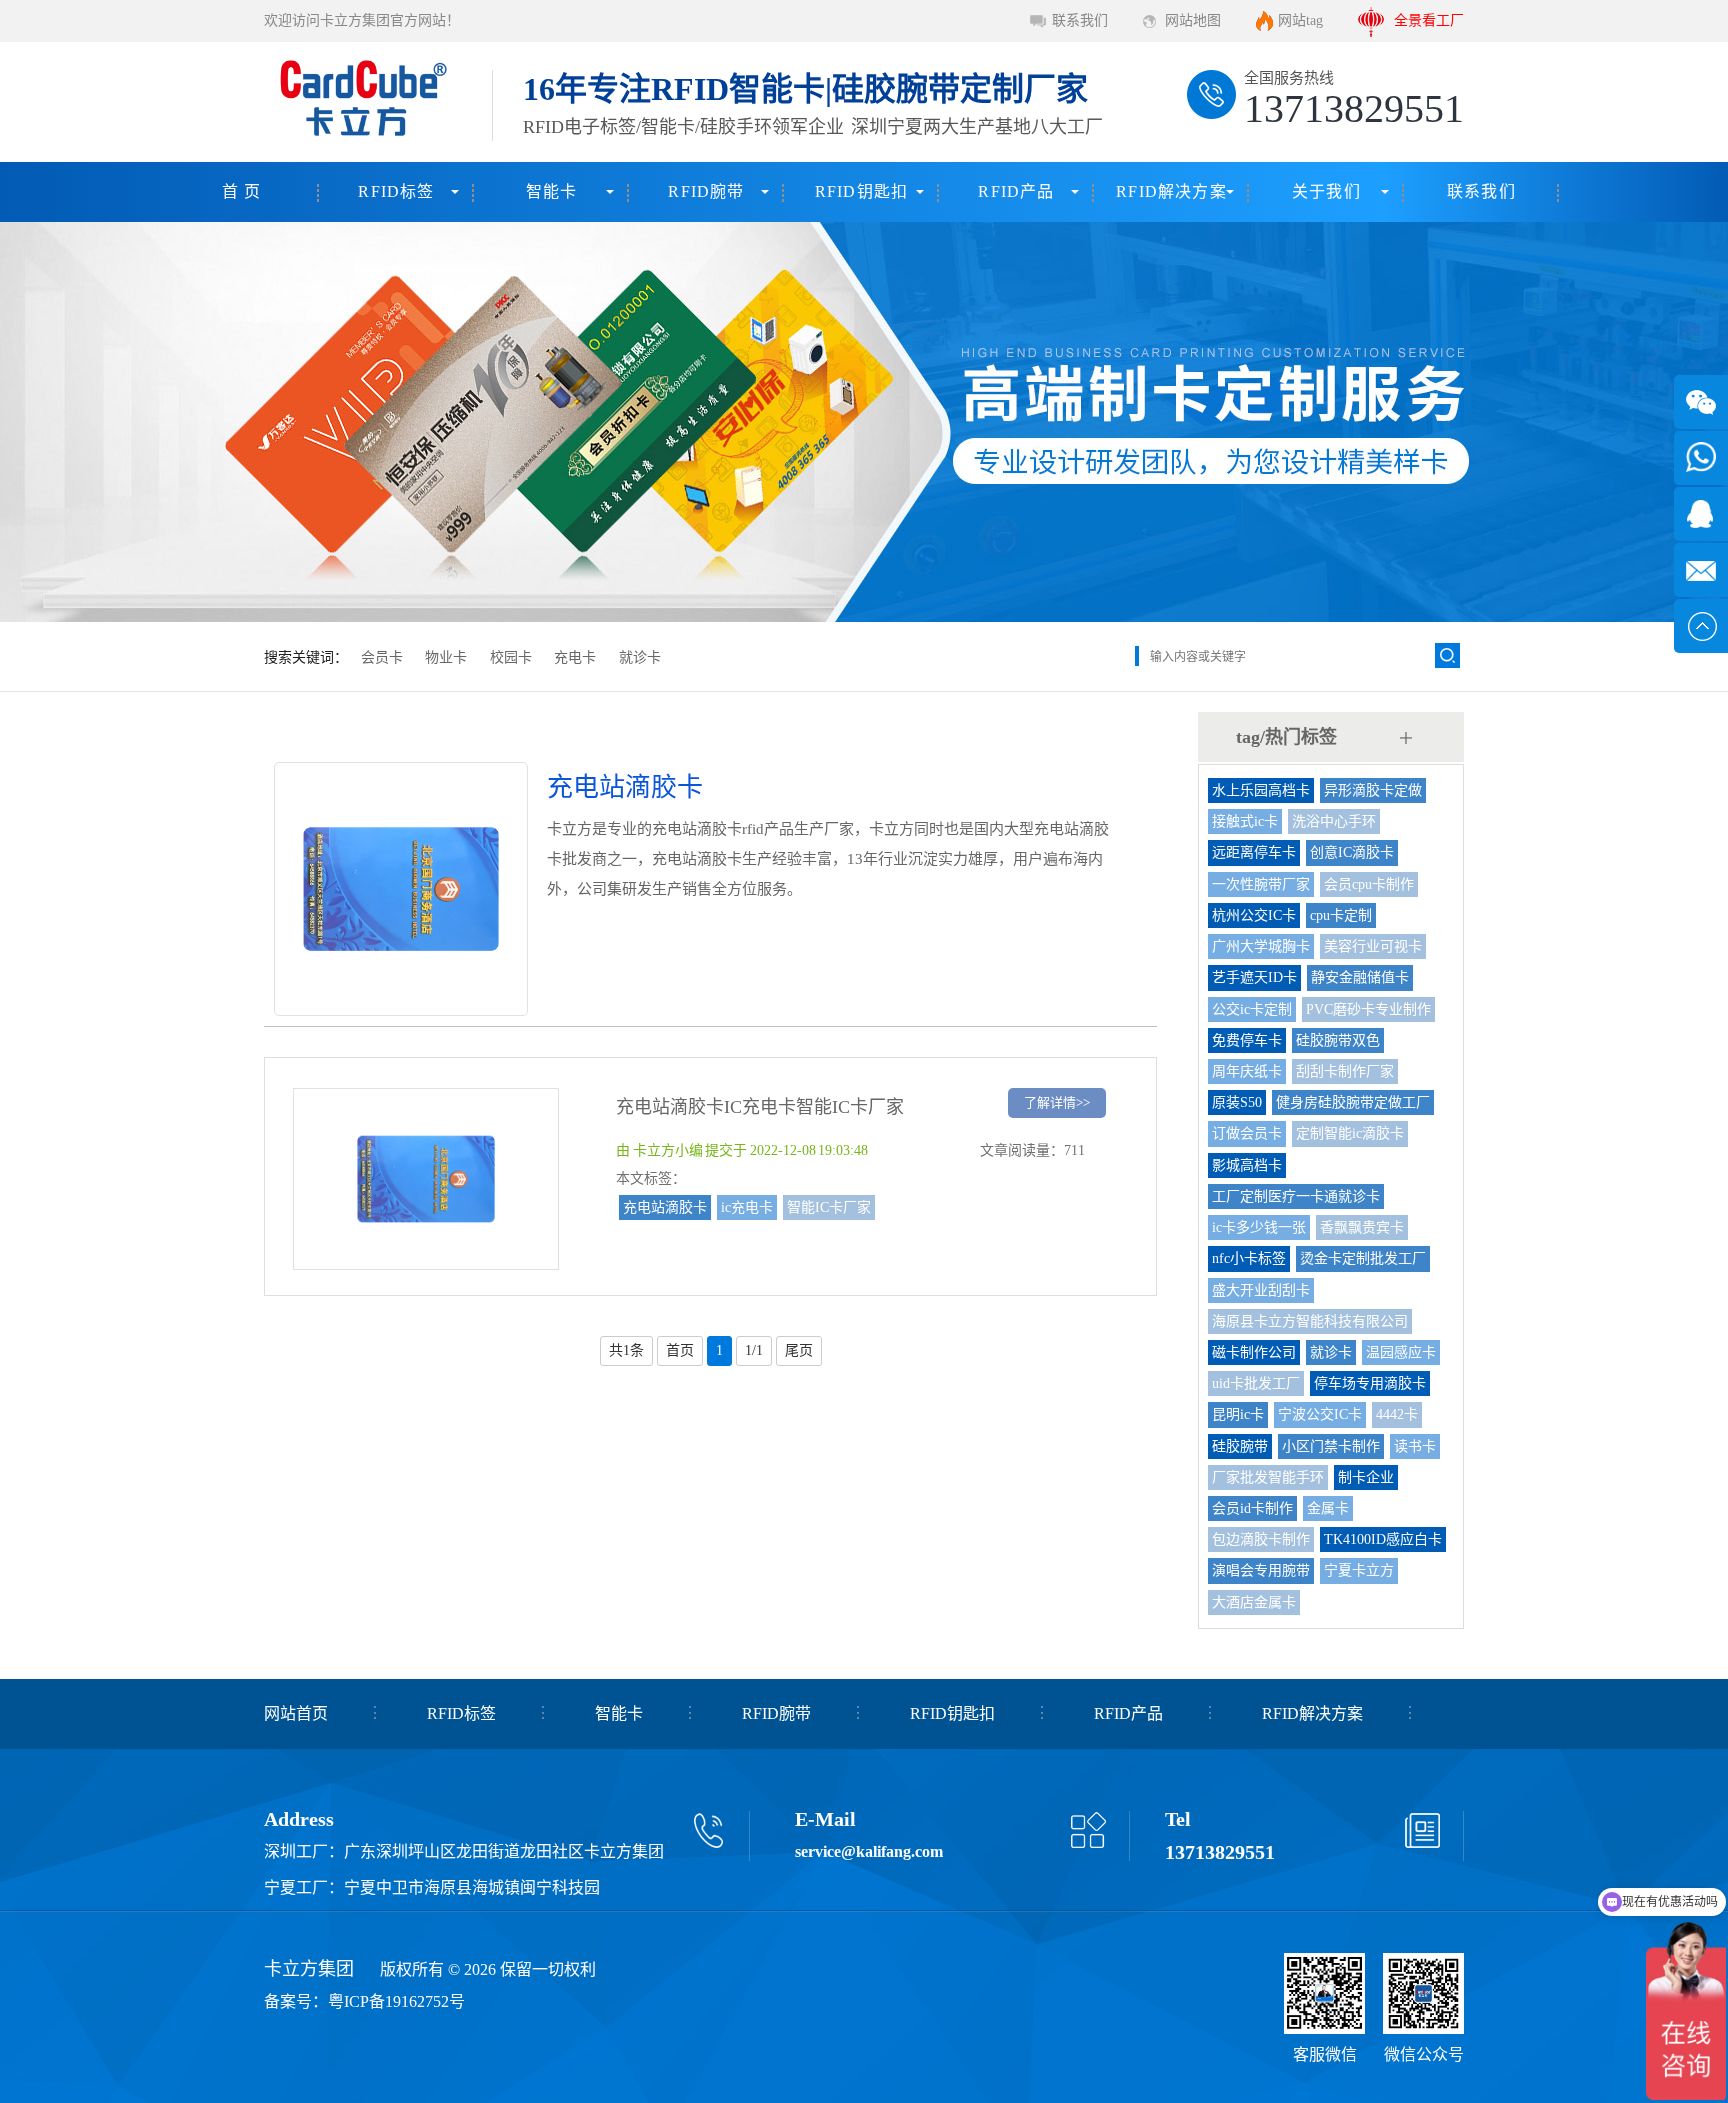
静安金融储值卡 (1360, 977)
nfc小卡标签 (1249, 1258)
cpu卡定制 (1341, 915)
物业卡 (446, 657)
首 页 (242, 191)
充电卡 (575, 657)
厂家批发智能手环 (1268, 1477)
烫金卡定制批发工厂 (1363, 1258)
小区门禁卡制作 (1331, 1446)
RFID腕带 (706, 191)
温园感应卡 (1401, 1352)
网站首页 (296, 1713)
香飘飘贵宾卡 (1362, 1227)
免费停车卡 (1247, 1040)
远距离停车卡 (1254, 852)
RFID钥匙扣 (861, 191)
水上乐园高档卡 (1261, 790)
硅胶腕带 (1240, 1446)
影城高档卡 (1247, 1165)
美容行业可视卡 (1373, 946)
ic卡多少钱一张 (1259, 1227)
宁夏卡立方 (1359, 1570)
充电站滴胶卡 (665, 1207)
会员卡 (382, 657)
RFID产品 (1016, 191)
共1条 (626, 1350)
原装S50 (1237, 1102)
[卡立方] (360, 102)
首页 (680, 1350)
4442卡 (1397, 1414)
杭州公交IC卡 (1254, 915)
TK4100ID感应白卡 (1383, 1539)
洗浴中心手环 (1334, 821)
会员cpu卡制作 (1369, 884)
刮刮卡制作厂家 (1345, 1071)
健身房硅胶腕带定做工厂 (1353, 1102)
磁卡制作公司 (1254, 1352)
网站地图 (1193, 20)
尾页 (799, 1350)
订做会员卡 (1247, 1133)
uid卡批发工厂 (1256, 1383)
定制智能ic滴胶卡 (1350, 1133)
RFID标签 (396, 191)
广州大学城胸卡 (1261, 946)
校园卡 (511, 657)
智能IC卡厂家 (829, 1207)
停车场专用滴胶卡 (1370, 1383)
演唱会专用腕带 (1261, 1570)
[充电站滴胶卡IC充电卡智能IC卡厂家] (426, 1260)
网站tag (1300, 20)
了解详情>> (1057, 1102)
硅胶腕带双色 (1338, 1040)
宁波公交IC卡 (1320, 1414)
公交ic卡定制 (1252, 1009)
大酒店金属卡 (1254, 1602)
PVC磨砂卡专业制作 (1368, 1009)
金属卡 (1328, 1508)
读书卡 (1415, 1446)
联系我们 (1080, 20)
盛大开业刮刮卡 (1261, 1290)
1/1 (754, 1350)
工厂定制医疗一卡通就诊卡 (1296, 1196)
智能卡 (552, 191)
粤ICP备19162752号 (396, 2001)
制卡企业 (1366, 1477)
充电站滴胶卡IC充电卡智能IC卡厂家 (760, 1107)
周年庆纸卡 (1247, 1071)
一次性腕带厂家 (1261, 884)
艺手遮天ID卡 (1254, 977)
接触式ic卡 (1245, 821)
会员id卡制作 (1252, 1508)
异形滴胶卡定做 (1373, 790)
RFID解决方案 (1171, 191)
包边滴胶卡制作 (1261, 1539)
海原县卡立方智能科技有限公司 (1310, 1321)
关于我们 (1326, 191)
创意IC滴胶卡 (1352, 852)
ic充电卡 (747, 1207)
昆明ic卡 (1238, 1414)
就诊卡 (640, 657)
